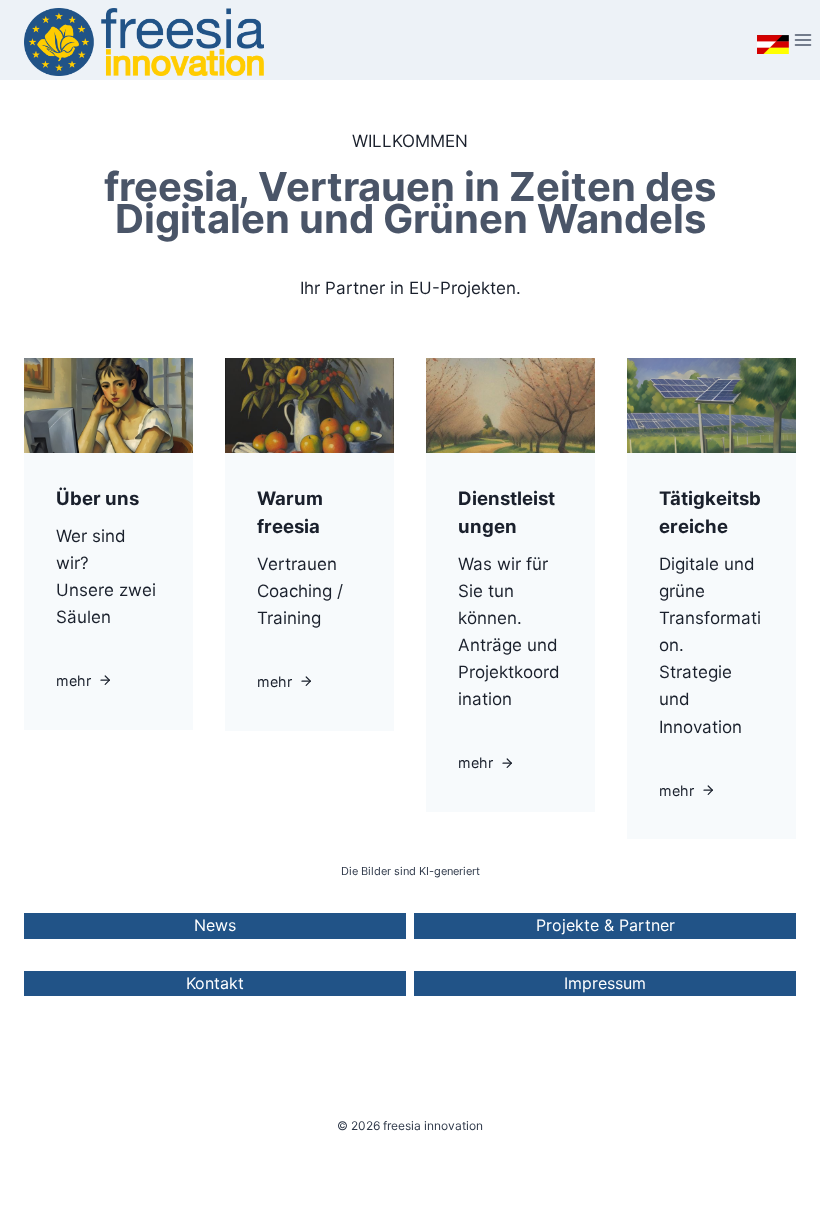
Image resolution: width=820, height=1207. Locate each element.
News (215, 925)
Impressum (605, 983)
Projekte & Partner (605, 925)
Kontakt (215, 983)
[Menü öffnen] (774, 40)
